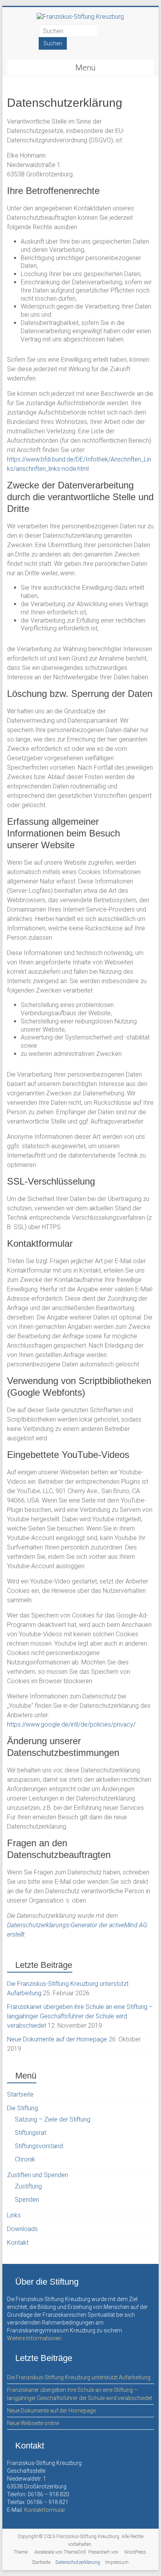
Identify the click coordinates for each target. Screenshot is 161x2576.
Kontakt (18, 2243)
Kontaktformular (45, 2510)
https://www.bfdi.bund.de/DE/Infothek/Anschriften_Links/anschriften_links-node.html (79, 464)
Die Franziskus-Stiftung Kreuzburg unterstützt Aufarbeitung (79, 2377)
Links (14, 2215)
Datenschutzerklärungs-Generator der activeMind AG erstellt (77, 1930)
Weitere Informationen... (36, 2338)
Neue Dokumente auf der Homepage (57, 2039)
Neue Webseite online (33, 2423)
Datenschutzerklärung (78, 2562)
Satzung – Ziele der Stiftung (53, 2119)
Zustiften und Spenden (38, 2175)
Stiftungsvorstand (39, 2146)
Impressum (117, 2562)
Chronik (25, 2159)
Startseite (20, 2094)
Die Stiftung (22, 2108)
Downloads (22, 2229)
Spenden (27, 2200)
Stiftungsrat (30, 2133)
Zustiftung (28, 2186)
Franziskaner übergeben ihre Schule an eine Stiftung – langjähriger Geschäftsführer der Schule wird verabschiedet (80, 2016)
